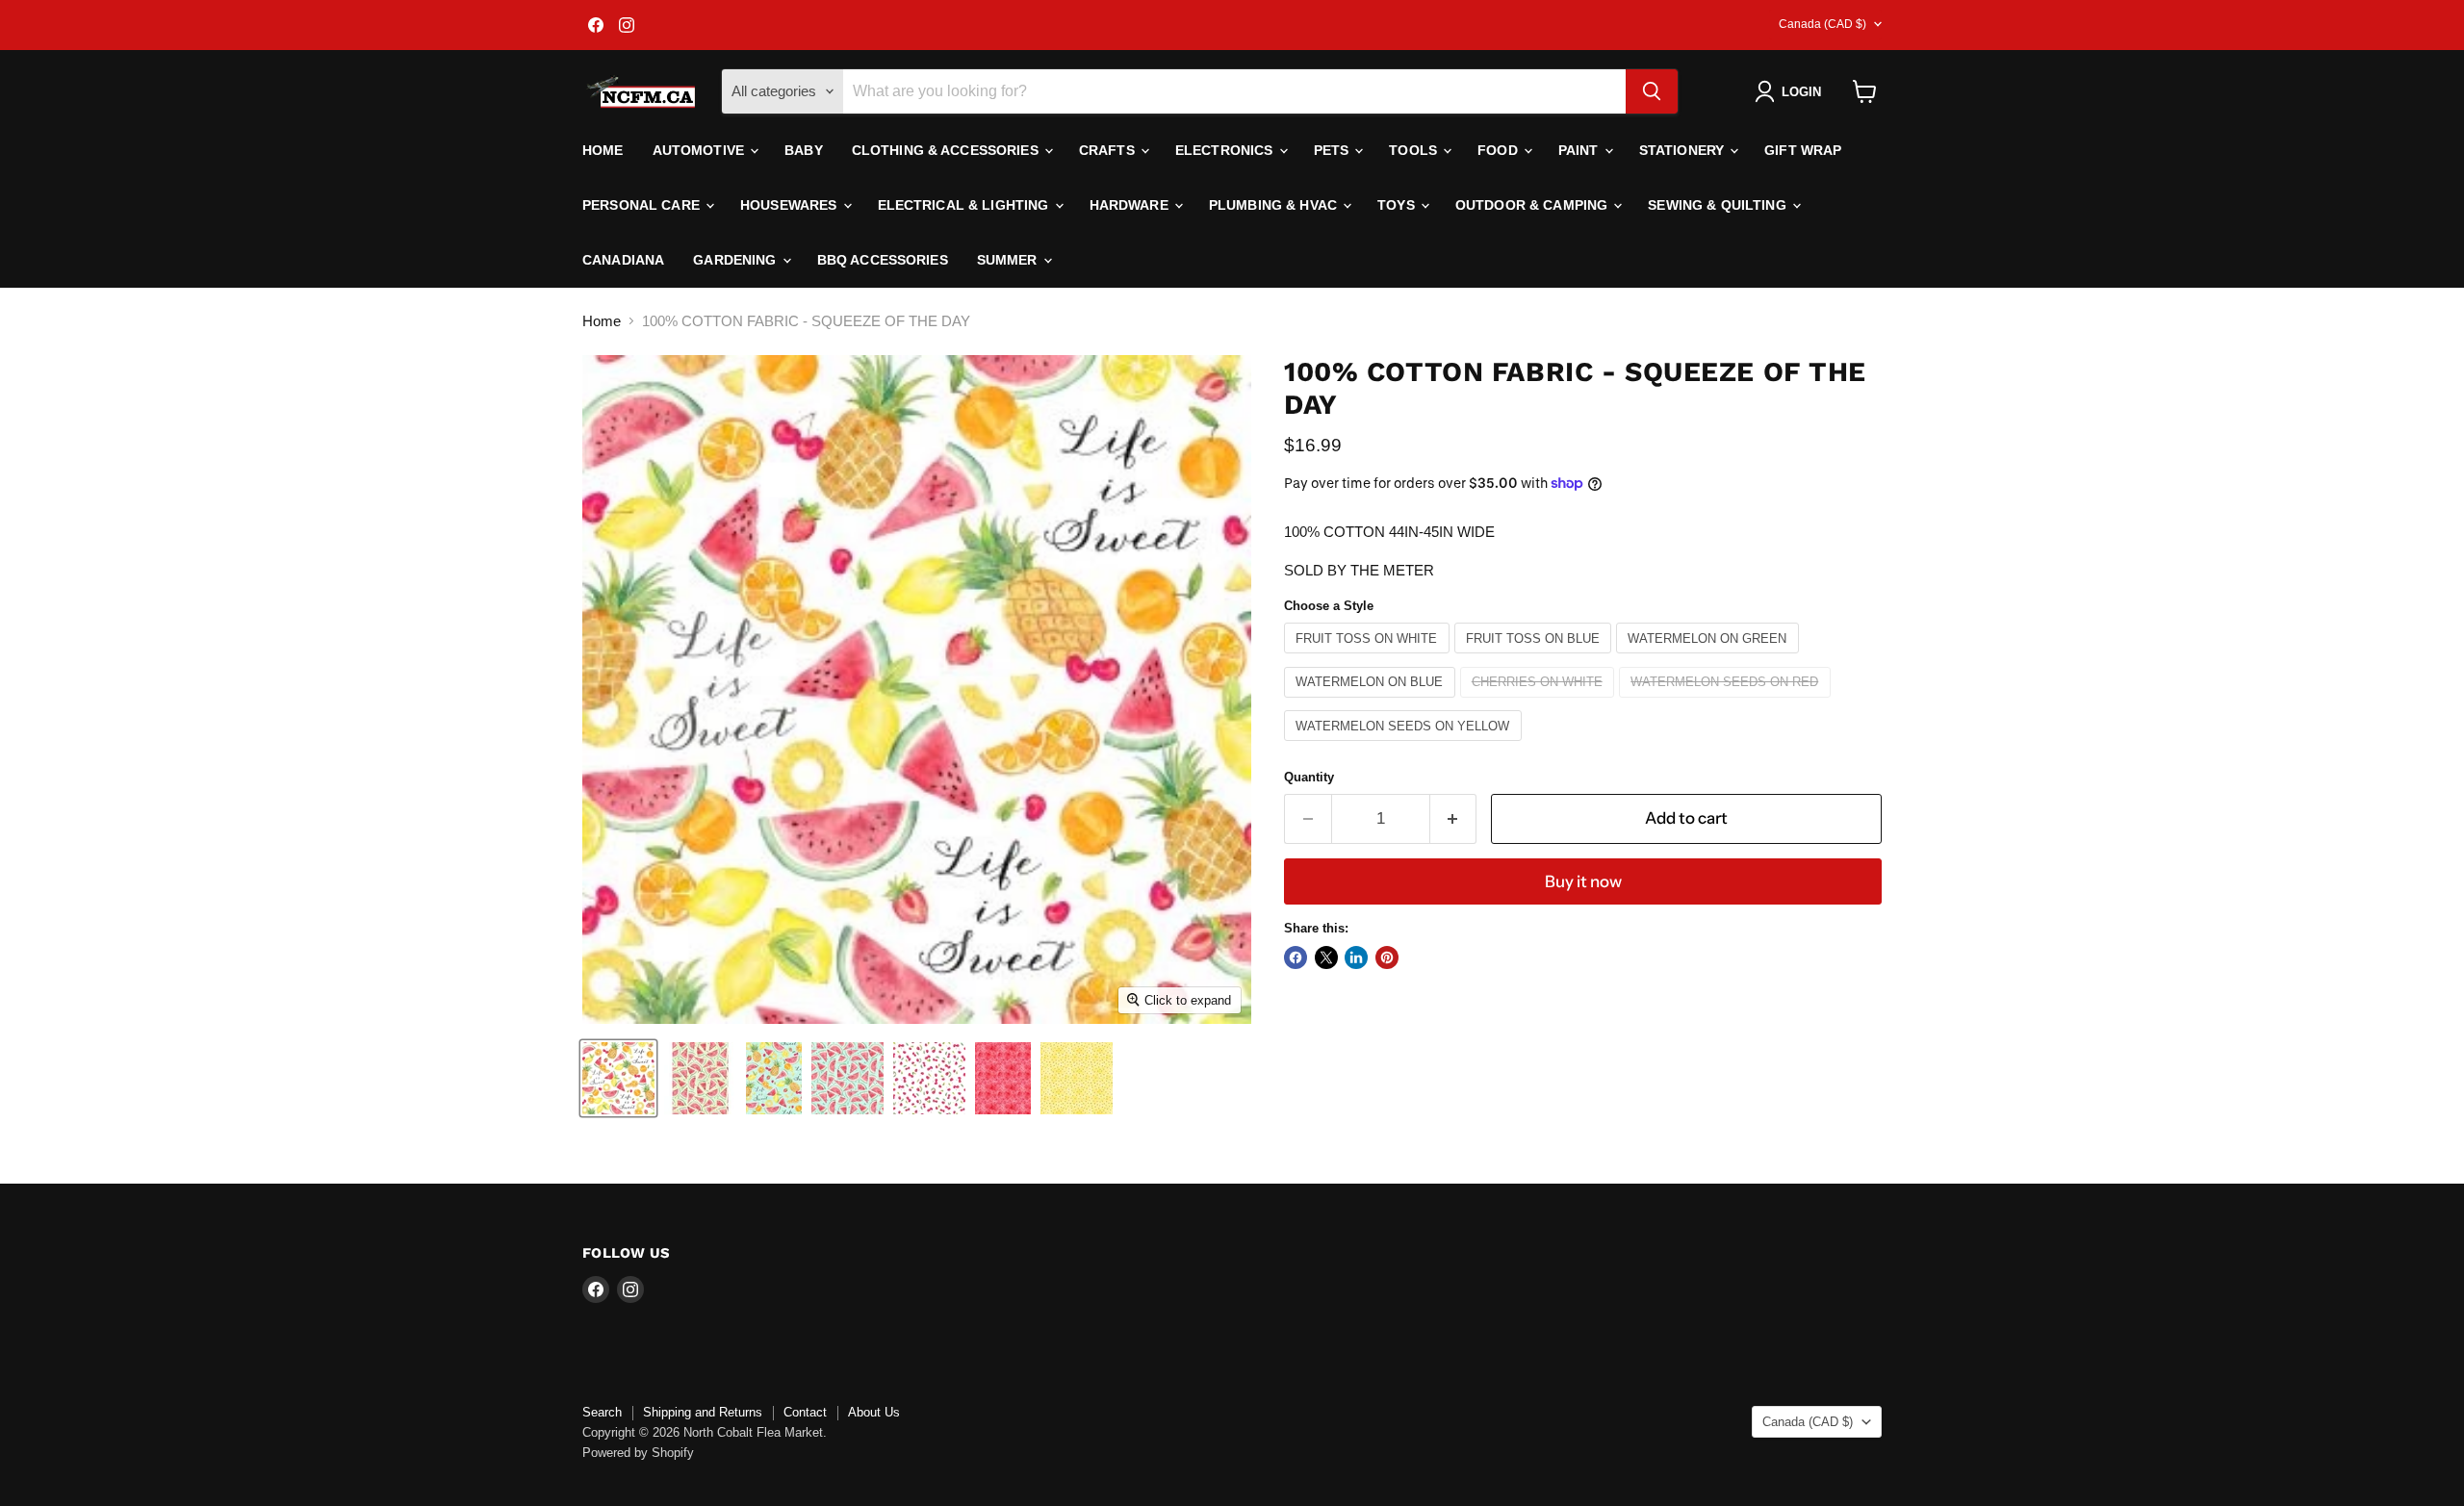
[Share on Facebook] (1296, 957)
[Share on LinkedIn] (1356, 957)
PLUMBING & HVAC (1275, 205)
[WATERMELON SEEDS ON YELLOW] (1405, 745)
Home (603, 150)
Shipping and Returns (703, 1412)
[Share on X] (1326, 957)
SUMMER (1009, 260)
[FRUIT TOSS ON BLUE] (1536, 658)
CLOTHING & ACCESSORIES (947, 150)
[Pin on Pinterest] (1387, 957)
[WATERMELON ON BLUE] (1372, 702)
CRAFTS (1109, 150)
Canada (1822, 24)
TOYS (1398, 205)
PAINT (1580, 150)
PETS (1334, 150)
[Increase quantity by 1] (1454, 818)
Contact (805, 1412)
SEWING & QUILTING (1719, 205)
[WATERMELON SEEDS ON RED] (1727, 702)
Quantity (1309, 777)
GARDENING (736, 260)
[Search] (1652, 91)
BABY (804, 150)
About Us (874, 1412)
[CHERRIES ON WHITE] (1540, 702)
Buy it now (1583, 881)
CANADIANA (623, 260)
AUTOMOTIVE (701, 150)
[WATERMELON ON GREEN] (1710, 658)
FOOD (1500, 150)
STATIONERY (1684, 150)
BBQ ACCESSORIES (883, 260)
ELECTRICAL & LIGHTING (965, 205)
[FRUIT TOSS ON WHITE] (1369, 658)
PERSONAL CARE (643, 205)
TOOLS (1415, 150)
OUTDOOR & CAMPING (1534, 205)
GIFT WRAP (1803, 150)
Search (602, 1412)
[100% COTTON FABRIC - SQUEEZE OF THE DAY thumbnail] (618, 1078)
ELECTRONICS (1226, 150)
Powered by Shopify (638, 1453)
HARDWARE (1131, 205)
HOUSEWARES (791, 205)
